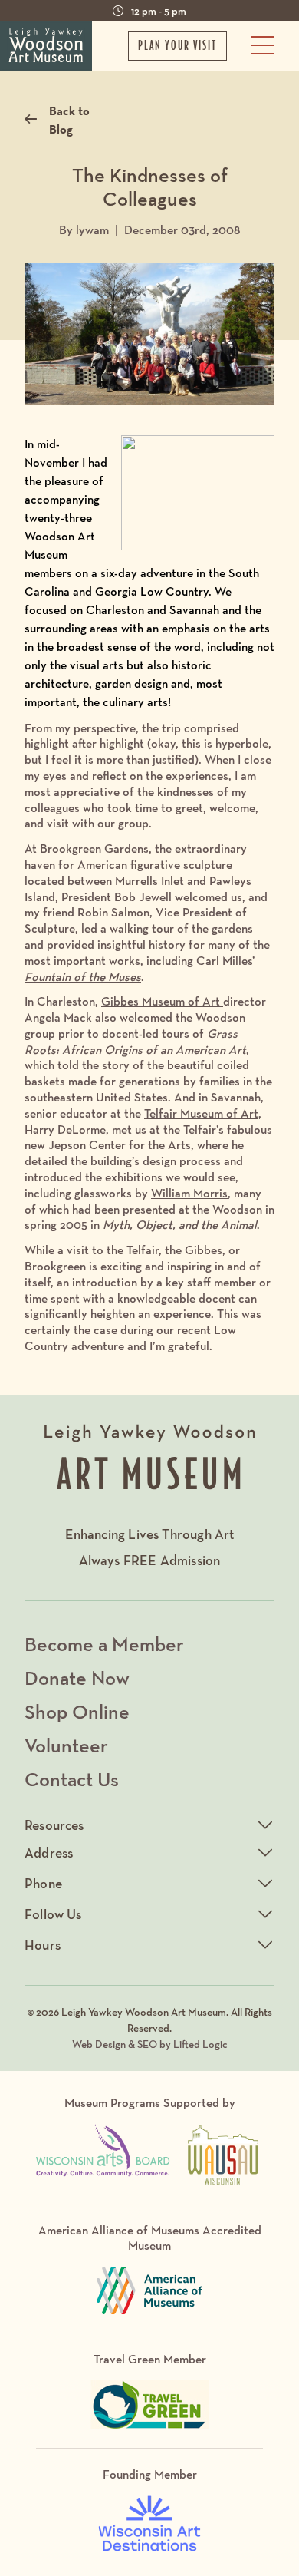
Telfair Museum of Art (201, 1113)
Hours (43, 1945)
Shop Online (77, 1711)
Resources (54, 1825)
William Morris (189, 1193)
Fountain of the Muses (83, 977)
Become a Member (104, 1644)
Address (49, 1853)
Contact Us (72, 1779)
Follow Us (53, 1914)
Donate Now (77, 1678)
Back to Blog (69, 120)
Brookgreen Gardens (94, 849)
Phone (43, 1883)
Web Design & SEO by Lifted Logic (150, 2044)
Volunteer (66, 1745)
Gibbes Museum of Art (162, 1001)
